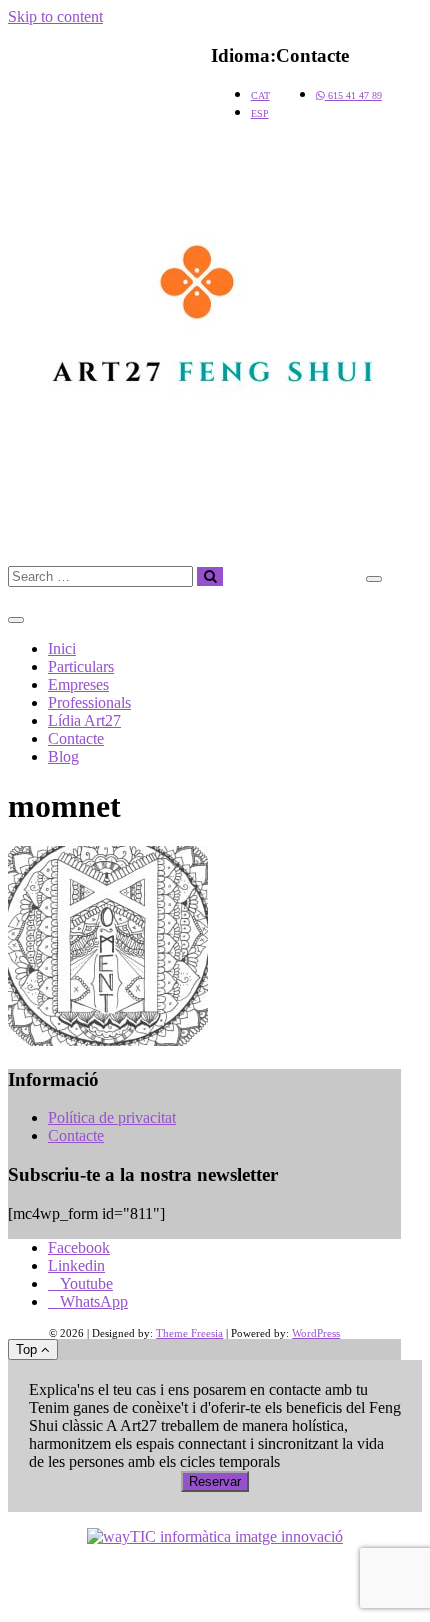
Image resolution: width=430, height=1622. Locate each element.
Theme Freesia (189, 1333)
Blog (63, 756)
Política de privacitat (112, 1117)
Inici (62, 648)
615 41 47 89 (353, 95)
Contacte (76, 738)
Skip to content (55, 16)
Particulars (81, 666)
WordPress (316, 1333)
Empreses (78, 684)
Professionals (89, 702)
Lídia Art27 (84, 720)
